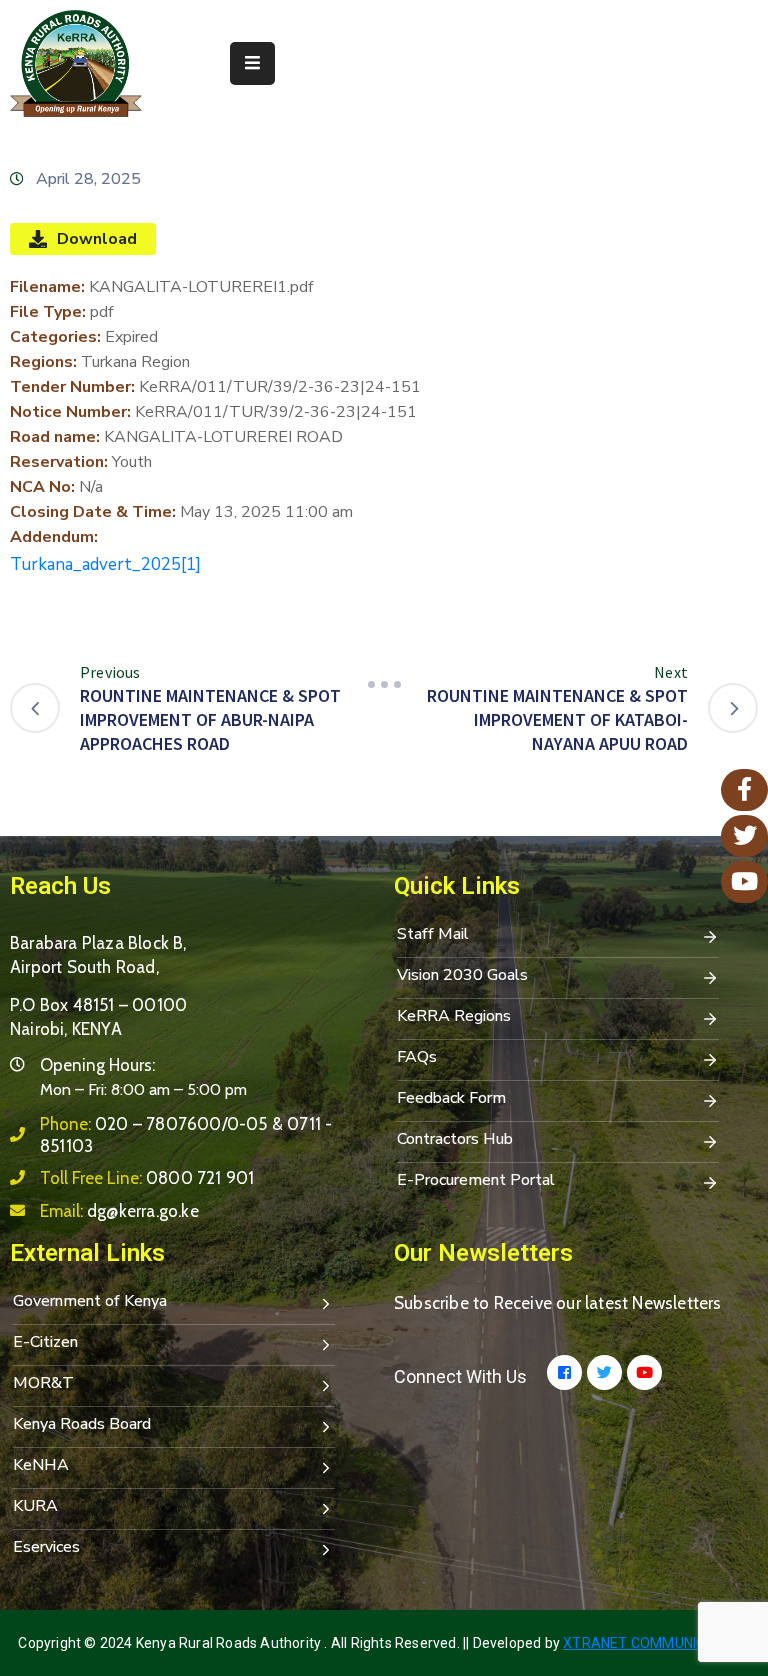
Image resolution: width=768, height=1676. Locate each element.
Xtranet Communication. (656, 1643)
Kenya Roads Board (82, 1424)
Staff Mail (433, 934)
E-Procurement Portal (476, 1180)
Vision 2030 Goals (462, 975)
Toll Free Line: (147, 1178)
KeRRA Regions (454, 1016)
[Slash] (384, 685)
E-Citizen (45, 1342)
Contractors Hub (455, 1139)
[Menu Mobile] (252, 63)
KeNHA (41, 1465)
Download (97, 239)
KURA (35, 1506)
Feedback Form (451, 1098)
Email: (119, 1211)
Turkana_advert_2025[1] (105, 564)
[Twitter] (604, 1372)
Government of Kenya (90, 1301)
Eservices (46, 1547)
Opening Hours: (97, 1065)
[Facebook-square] (564, 1372)
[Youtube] (644, 1372)
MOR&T (43, 1383)
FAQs (417, 1057)
